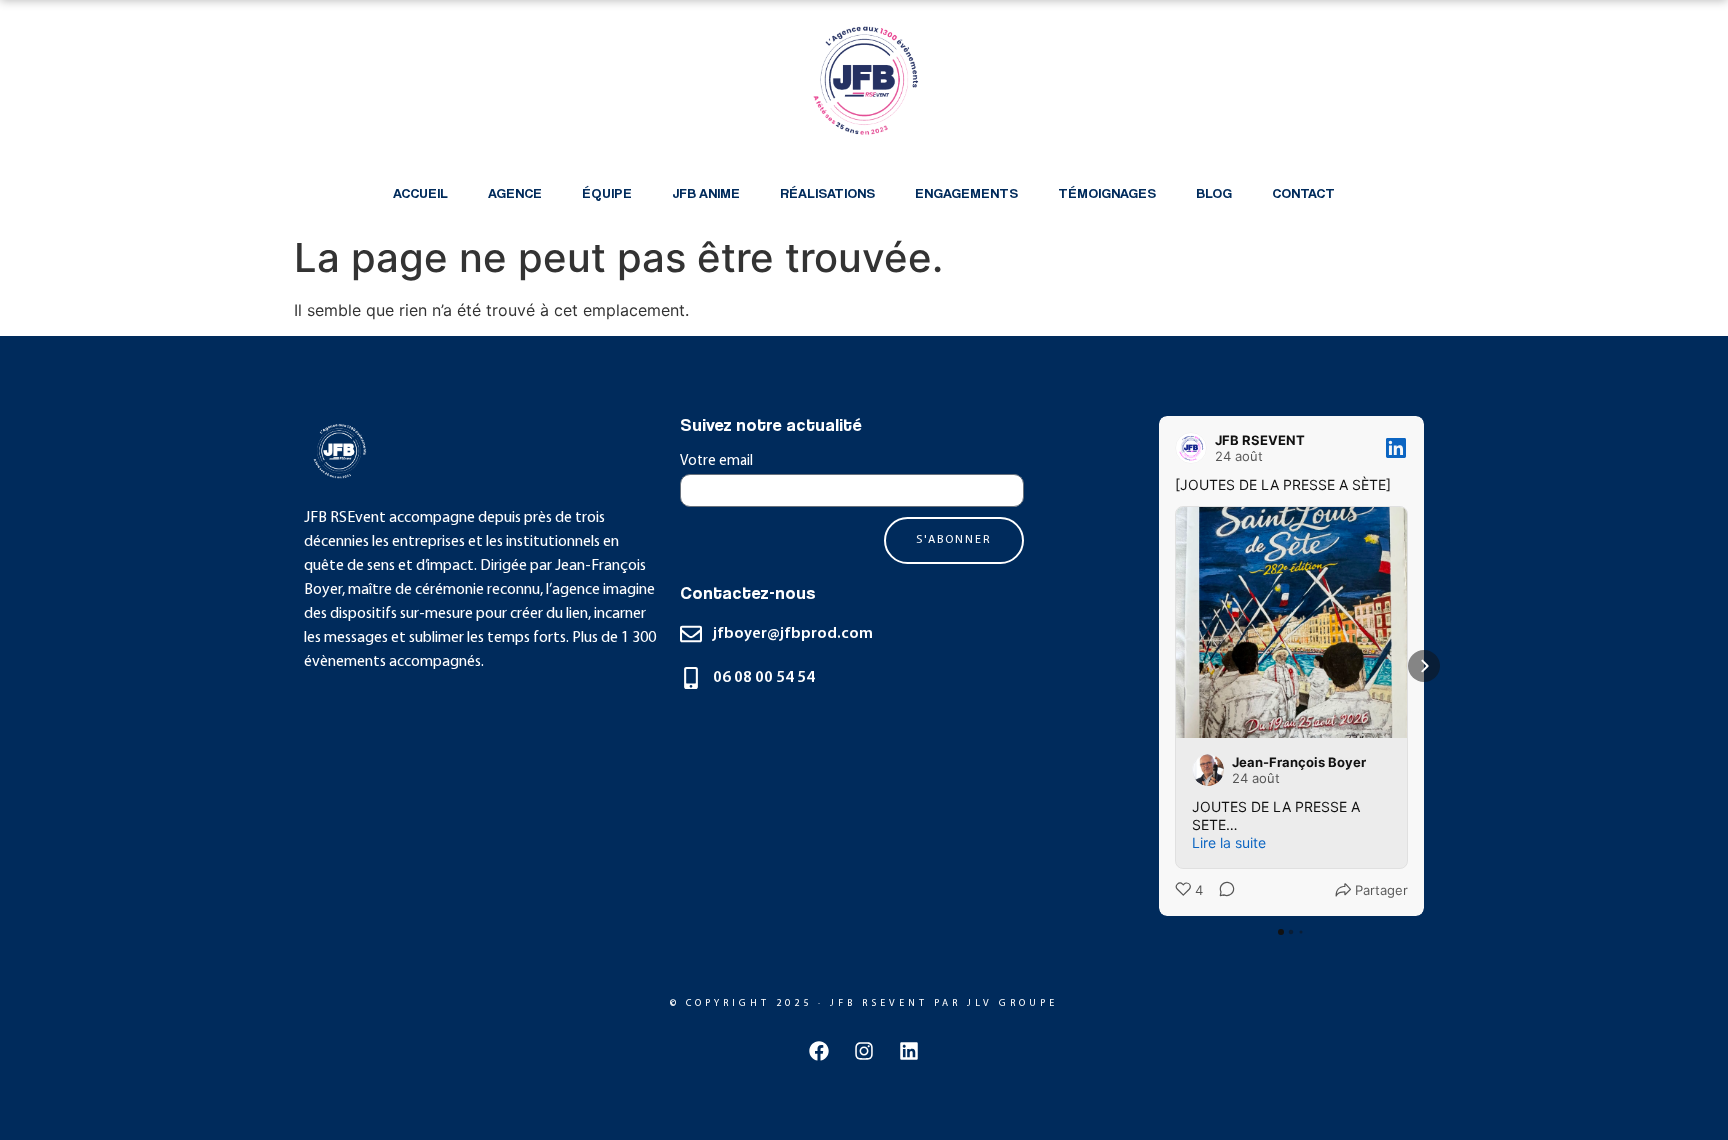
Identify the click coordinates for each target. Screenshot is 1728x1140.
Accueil (420, 192)
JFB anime (706, 192)
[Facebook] (819, 1051)
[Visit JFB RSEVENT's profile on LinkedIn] (1191, 448)
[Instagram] (864, 1051)
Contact (1303, 192)
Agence (515, 192)
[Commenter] (1221, 891)
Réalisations (827, 192)
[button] (1159, 666)
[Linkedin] (909, 1051)
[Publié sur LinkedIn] (1396, 448)
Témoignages (1107, 192)
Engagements (966, 192)
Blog (1214, 192)
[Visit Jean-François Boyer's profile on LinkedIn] (1208, 770)
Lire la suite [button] (1229, 842)
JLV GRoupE (1012, 1003)
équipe (607, 192)
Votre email (716, 461)
